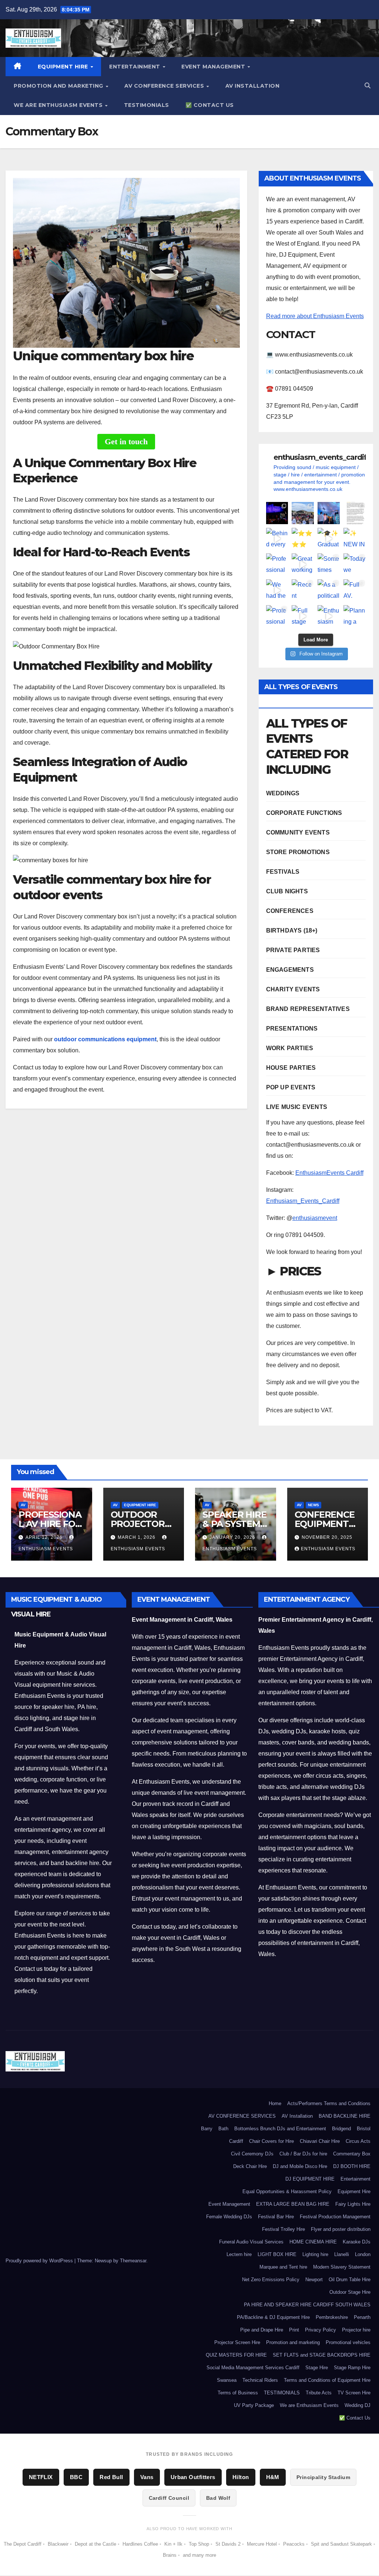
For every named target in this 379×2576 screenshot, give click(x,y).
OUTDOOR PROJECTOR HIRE (138, 1524)
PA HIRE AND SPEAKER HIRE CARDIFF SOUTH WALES (307, 2305)
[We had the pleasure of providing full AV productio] (277, 590)
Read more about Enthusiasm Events (315, 316)
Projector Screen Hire (237, 2342)
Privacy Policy (321, 2330)
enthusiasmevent (315, 1218)
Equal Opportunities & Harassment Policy (287, 2191)
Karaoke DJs (357, 2242)
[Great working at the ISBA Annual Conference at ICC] (303, 564)
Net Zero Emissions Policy (271, 2280)
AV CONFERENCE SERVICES (165, 86)
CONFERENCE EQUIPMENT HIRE (325, 1524)
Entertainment (135, 67)
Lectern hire (239, 2254)
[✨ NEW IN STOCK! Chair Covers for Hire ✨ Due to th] (355, 539)
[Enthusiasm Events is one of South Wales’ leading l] (329, 616)
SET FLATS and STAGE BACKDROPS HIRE (322, 2355)
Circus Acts (358, 2141)
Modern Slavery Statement (342, 2267)
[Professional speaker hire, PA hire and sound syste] (277, 564)
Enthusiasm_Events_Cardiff (303, 1201)
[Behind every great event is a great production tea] (277, 539)
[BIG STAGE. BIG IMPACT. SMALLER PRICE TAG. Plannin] (303, 513)
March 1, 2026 (137, 1537)
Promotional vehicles (348, 2342)
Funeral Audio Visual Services (251, 2242)
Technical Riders (260, 2380)
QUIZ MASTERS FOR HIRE (236, 2355)
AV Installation (253, 86)
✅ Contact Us (210, 105)
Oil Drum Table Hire (350, 2280)
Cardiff (236, 2141)
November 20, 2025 (327, 1537)
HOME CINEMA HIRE (313, 2242)
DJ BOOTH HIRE (352, 2166)
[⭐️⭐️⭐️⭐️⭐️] (355, 513)
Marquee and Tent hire (283, 2267)
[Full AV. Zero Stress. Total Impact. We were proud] (355, 590)
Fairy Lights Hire (353, 2204)
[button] (368, 86)
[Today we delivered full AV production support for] (355, 564)
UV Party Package (254, 2405)
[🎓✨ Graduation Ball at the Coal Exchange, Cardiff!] (329, 539)
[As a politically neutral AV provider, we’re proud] (329, 590)
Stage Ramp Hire (352, 2368)
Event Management (214, 67)
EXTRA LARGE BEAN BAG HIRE (293, 2204)
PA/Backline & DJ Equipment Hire (273, 2317)
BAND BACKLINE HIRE (345, 2116)
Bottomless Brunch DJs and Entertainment (280, 2129)
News (313, 1505)
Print (294, 2330)
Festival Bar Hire (276, 2217)
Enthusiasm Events (328, 1549)
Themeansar (133, 2261)
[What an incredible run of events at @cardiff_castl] (277, 513)
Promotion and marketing (59, 86)
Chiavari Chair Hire (320, 2141)
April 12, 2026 (45, 1537)
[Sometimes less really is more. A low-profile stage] (329, 564)
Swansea (227, 2380)
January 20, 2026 (233, 1537)
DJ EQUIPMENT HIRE (310, 2179)
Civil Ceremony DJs (252, 2154)
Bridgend (341, 2129)
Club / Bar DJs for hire (303, 2154)
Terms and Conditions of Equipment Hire (327, 2380)
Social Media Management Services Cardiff (253, 2368)
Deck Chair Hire (250, 2166)
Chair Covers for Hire (271, 2141)
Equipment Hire (64, 67)
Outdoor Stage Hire (350, 2292)
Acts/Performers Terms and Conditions (329, 2103)
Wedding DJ (358, 2405)
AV (23, 1505)
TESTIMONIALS (147, 105)
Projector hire (356, 2330)
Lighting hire (315, 2254)
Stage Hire (317, 2368)
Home (275, 2103)
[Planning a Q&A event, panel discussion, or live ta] (355, 616)
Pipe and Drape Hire (262, 2330)
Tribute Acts (319, 2393)
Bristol (364, 2129)
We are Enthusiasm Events (59, 105)
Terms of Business (238, 2393)
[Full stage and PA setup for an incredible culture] (303, 616)
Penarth (362, 2317)
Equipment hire (140, 1505)
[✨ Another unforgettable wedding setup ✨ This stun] (329, 513)
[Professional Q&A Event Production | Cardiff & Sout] (277, 616)
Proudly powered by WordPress (40, 2261)
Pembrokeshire (332, 2317)
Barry (207, 2129)
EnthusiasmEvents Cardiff (329, 1173)
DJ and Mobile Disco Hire (300, 2166)
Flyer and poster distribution (341, 2229)
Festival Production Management (335, 2217)
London (363, 2254)
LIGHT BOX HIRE (277, 2254)
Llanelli (342, 2254)
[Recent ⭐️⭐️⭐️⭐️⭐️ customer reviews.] (303, 590)
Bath (223, 2129)
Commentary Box (352, 2154)
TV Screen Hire (354, 2393)
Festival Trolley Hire (284, 2229)
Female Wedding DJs (229, 2217)
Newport (314, 2280)
